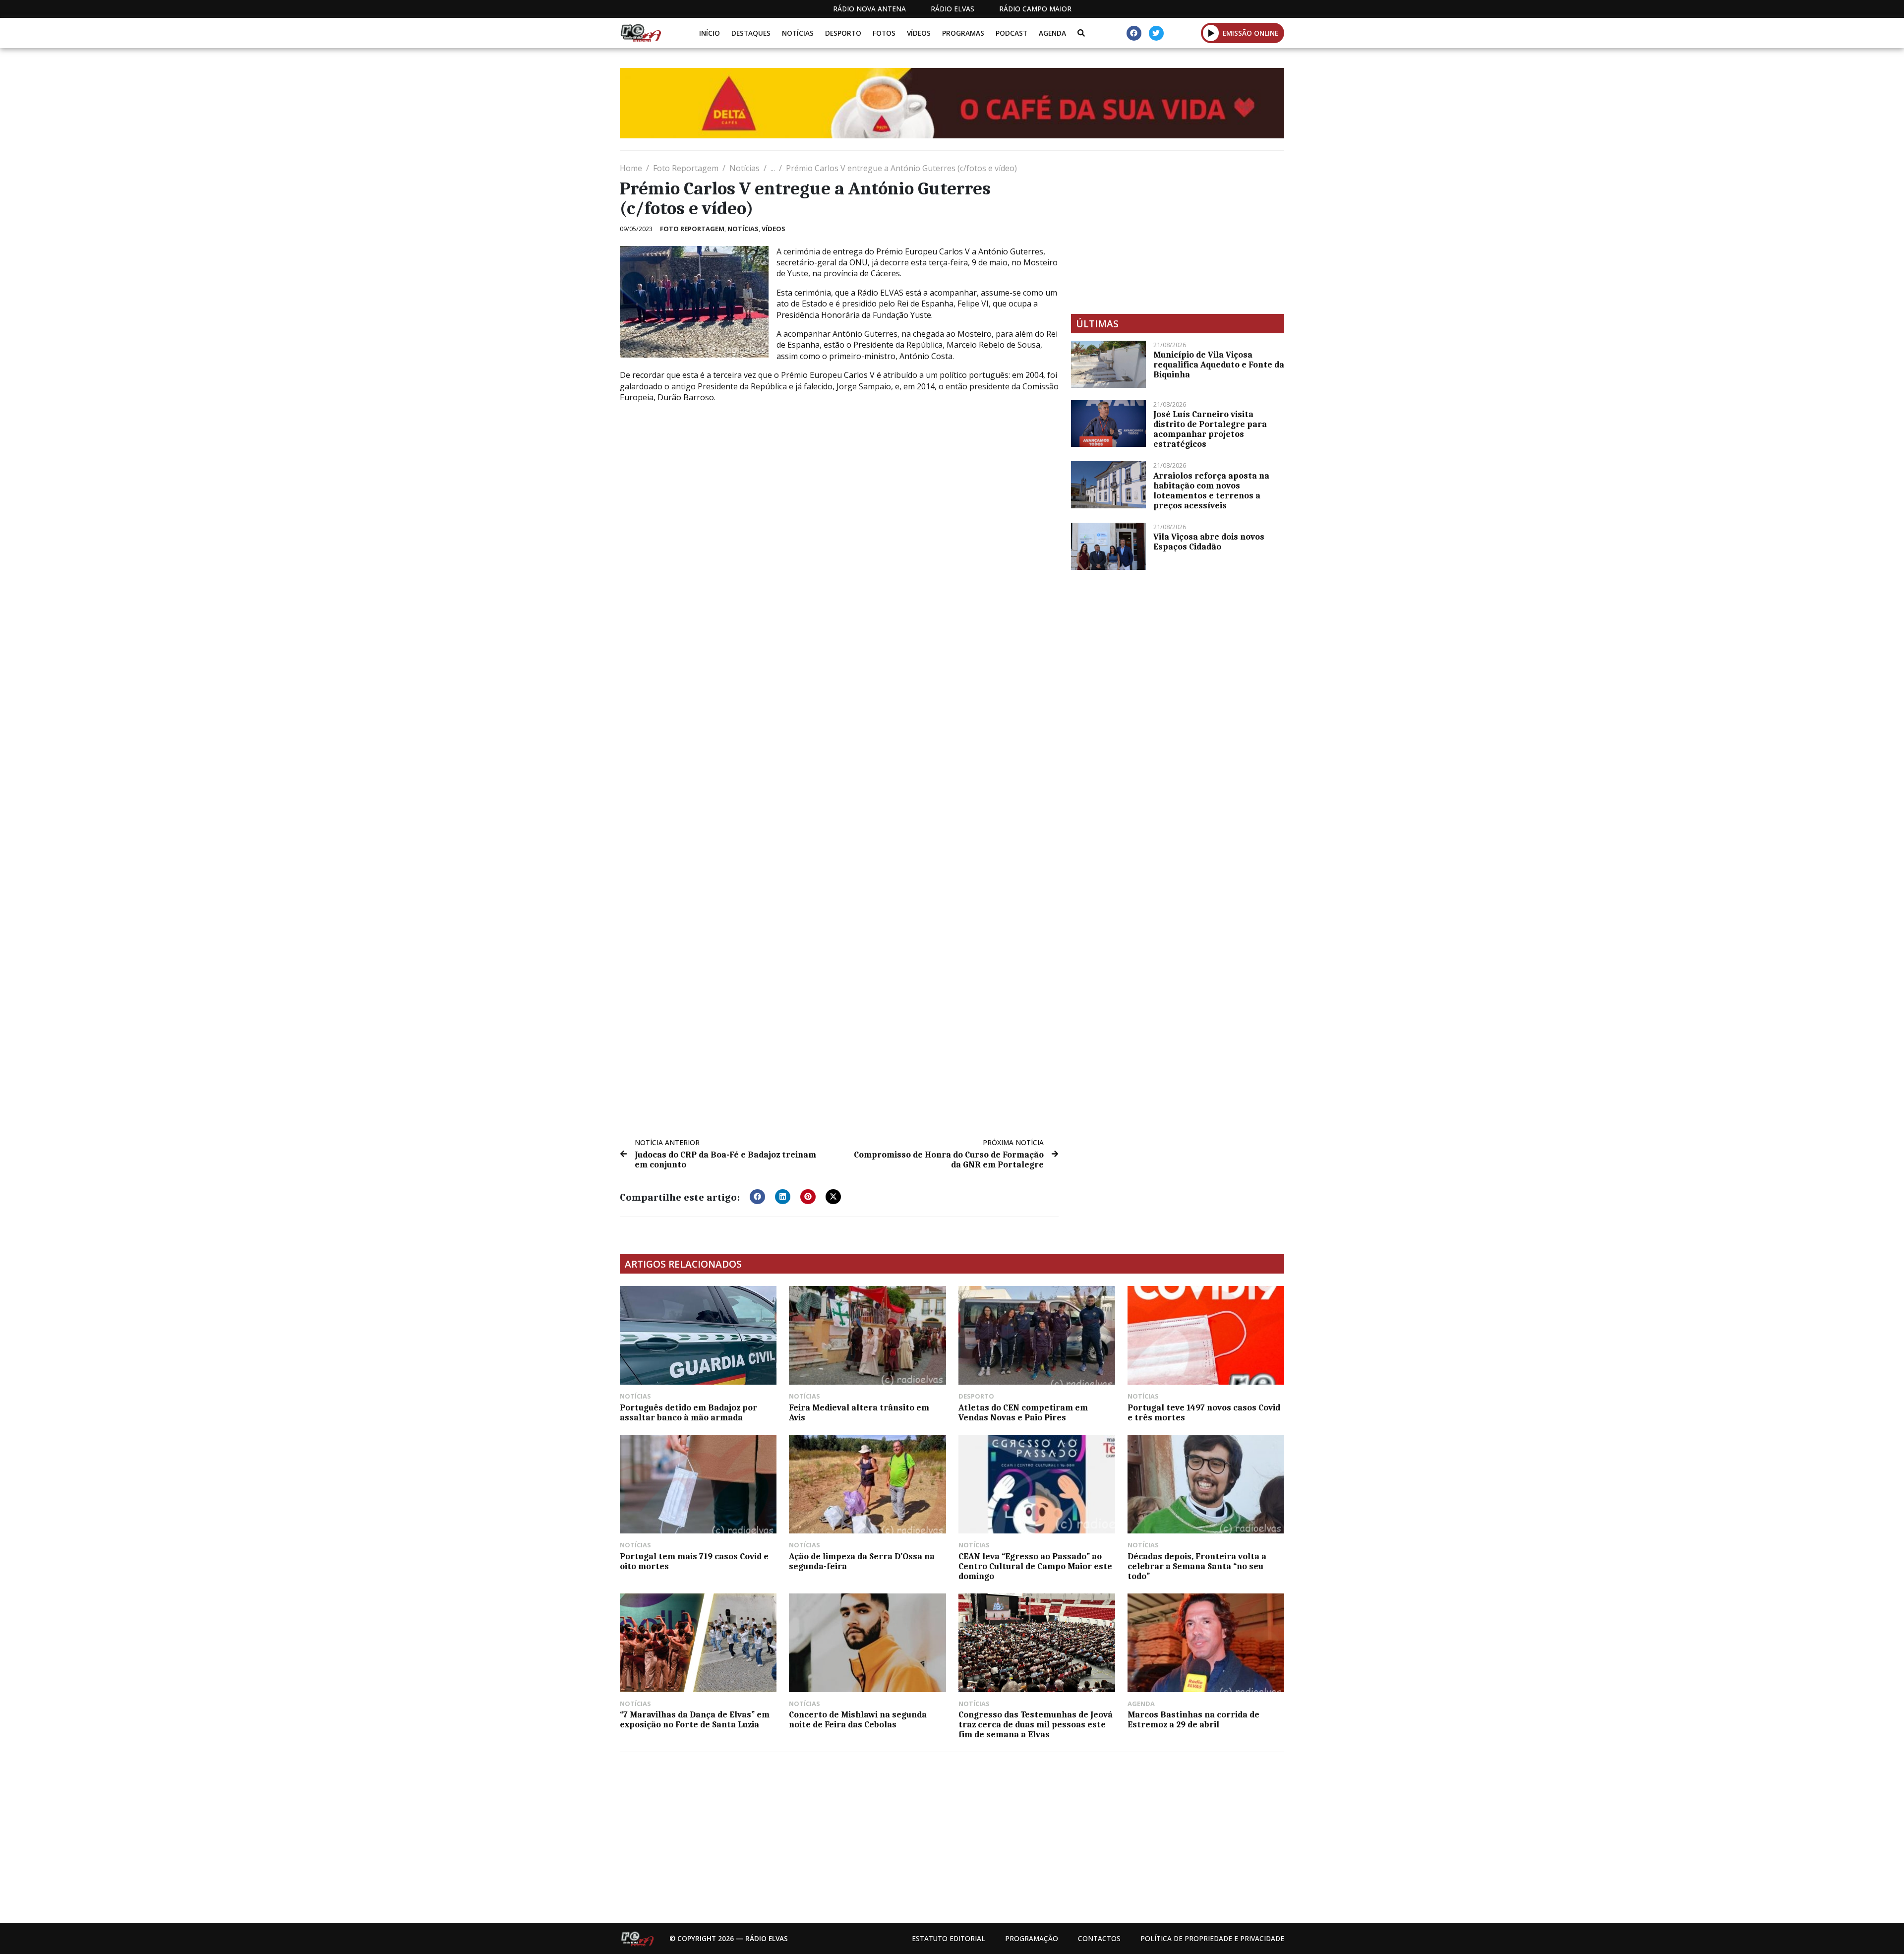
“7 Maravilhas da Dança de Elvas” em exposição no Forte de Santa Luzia (695, 1719)
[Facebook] (1134, 33)
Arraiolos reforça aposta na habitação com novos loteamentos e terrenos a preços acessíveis (1211, 490)
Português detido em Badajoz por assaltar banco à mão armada (688, 1412)
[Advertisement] (1178, 232)
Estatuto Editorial (949, 1938)
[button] (1211, 33)
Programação (1032, 1938)
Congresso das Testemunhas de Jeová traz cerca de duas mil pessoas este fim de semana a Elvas (1036, 1724)
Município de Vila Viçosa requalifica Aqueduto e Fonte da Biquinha (1219, 365)
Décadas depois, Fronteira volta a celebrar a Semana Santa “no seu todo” (1197, 1566)
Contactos (1099, 1938)
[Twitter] (1156, 33)
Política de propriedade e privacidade (1212, 1938)
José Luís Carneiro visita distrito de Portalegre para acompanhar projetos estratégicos (1210, 429)
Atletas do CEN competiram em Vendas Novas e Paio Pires (1023, 1412)
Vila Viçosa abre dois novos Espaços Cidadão (1209, 542)
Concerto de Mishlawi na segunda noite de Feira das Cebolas (858, 1719)
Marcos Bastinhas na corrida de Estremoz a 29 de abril (1193, 1719)
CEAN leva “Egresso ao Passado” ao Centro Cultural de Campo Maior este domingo (1035, 1566)
